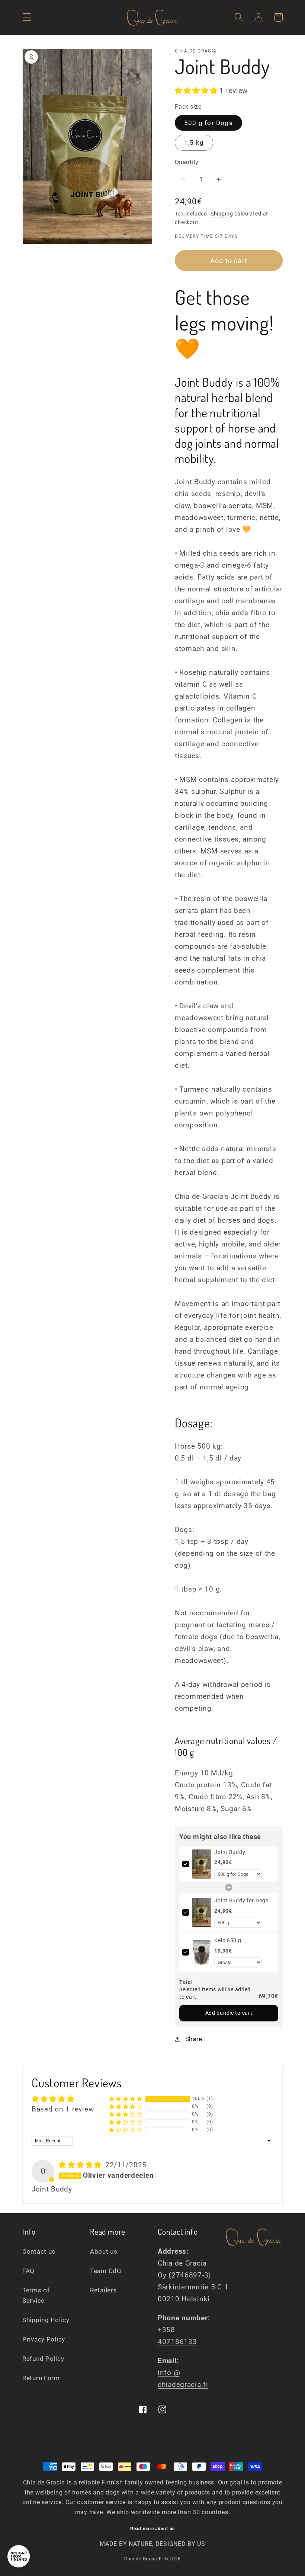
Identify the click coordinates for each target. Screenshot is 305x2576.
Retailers (103, 2290)
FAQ (28, 2271)
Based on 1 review (63, 2109)
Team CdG (106, 2271)
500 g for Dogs (208, 123)
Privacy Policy (44, 2339)
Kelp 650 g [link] (228, 1940)
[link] (202, 1864)
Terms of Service (36, 2295)
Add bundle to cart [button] (229, 2013)
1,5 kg (194, 143)
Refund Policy (43, 2359)
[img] (81, 2165)
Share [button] (194, 2039)
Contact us (39, 2251)
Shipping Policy (46, 2320)
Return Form (41, 2378)
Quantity (187, 162)
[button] (27, 17)
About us (104, 2251)
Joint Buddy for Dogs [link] (241, 1900)
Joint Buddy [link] (230, 1852)
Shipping (222, 214)
